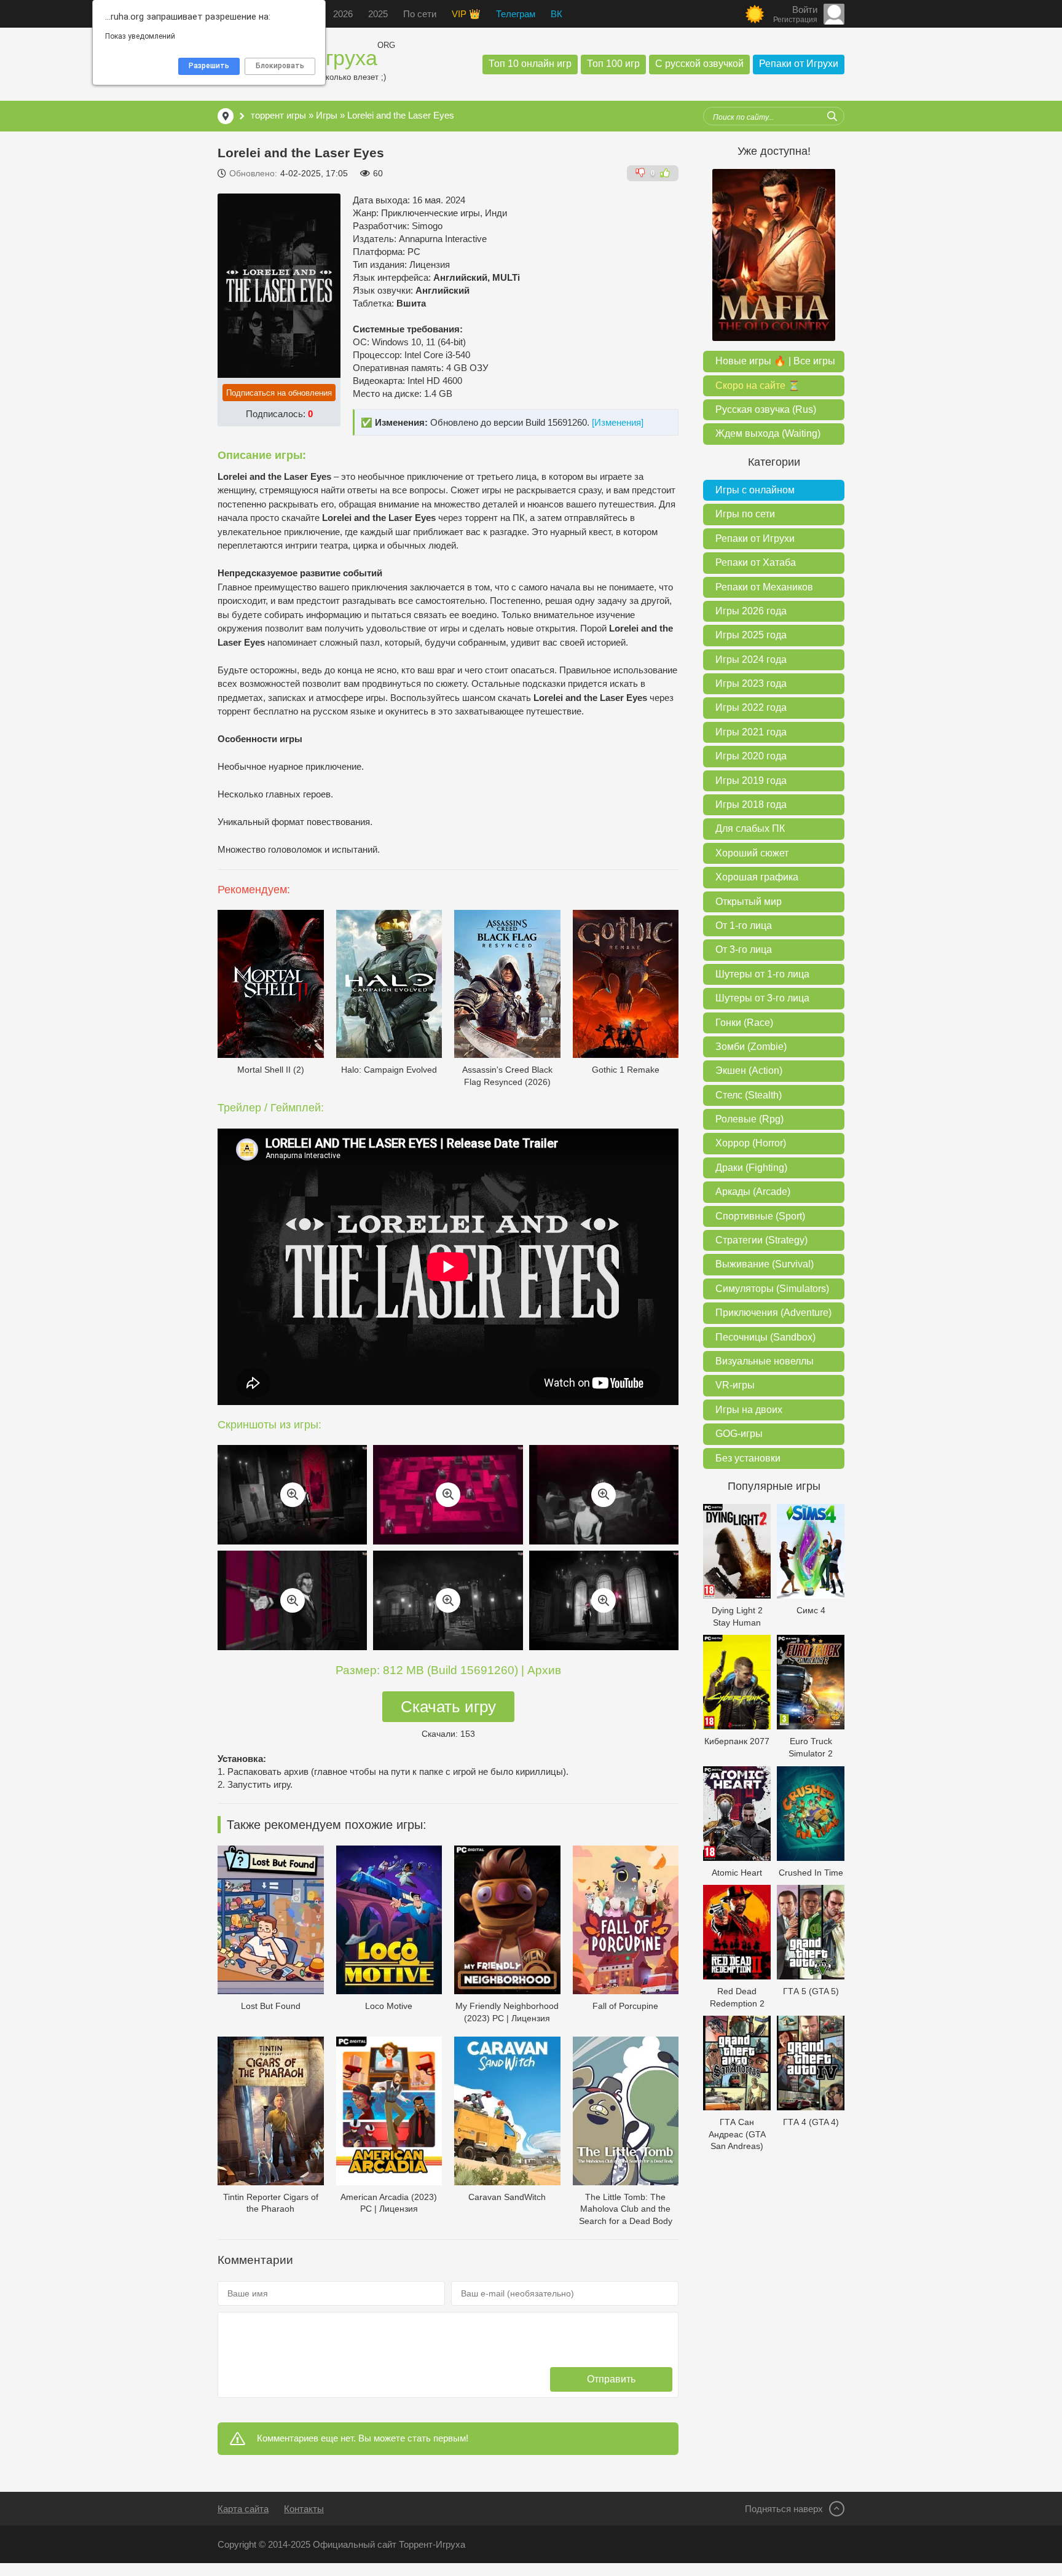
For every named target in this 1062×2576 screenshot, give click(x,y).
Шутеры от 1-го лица (762, 974)
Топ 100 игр (613, 64)
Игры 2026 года (751, 611)
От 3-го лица (744, 949)
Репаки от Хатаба (756, 562)
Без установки (748, 1458)
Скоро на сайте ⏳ (758, 386)
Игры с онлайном (755, 490)
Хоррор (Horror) (751, 1143)
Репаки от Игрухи (799, 64)
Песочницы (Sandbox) (765, 1337)
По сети (420, 14)
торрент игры (278, 115)
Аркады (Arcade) (753, 1192)
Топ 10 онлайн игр (530, 64)
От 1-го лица (744, 926)
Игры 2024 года (751, 660)
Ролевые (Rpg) (749, 1119)
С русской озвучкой (699, 64)
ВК (557, 14)
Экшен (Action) (749, 1071)
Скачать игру (448, 1707)
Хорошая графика (757, 877)
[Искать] (832, 116)
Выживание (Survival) (765, 1264)
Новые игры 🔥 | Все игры (775, 361)
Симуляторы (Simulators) (772, 1289)
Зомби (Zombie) (751, 1047)
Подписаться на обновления (279, 393)
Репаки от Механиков (764, 587)
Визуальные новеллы (765, 1361)
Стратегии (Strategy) (761, 1240)
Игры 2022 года (751, 707)
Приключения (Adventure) (773, 1313)
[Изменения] (618, 422)
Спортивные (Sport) (760, 1216)
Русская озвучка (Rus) (766, 409)
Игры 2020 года (751, 756)
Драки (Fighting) (751, 1168)
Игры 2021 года (751, 732)
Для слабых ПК (750, 828)
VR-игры (735, 1385)
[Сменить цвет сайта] (755, 14)
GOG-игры (739, 1434)
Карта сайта (243, 2509)
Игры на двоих (749, 1410)
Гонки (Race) (744, 1023)
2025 (378, 14)
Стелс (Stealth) (749, 1095)
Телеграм (516, 14)
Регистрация (795, 20)
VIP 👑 (466, 14)
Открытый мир (749, 902)
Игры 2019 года (751, 781)
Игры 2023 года (751, 683)
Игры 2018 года (751, 805)
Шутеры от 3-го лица (762, 998)
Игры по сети (745, 514)
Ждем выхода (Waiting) (768, 433)
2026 (343, 14)
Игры (327, 115)
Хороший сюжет (752, 853)
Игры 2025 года (751, 635)
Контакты (304, 2509)
